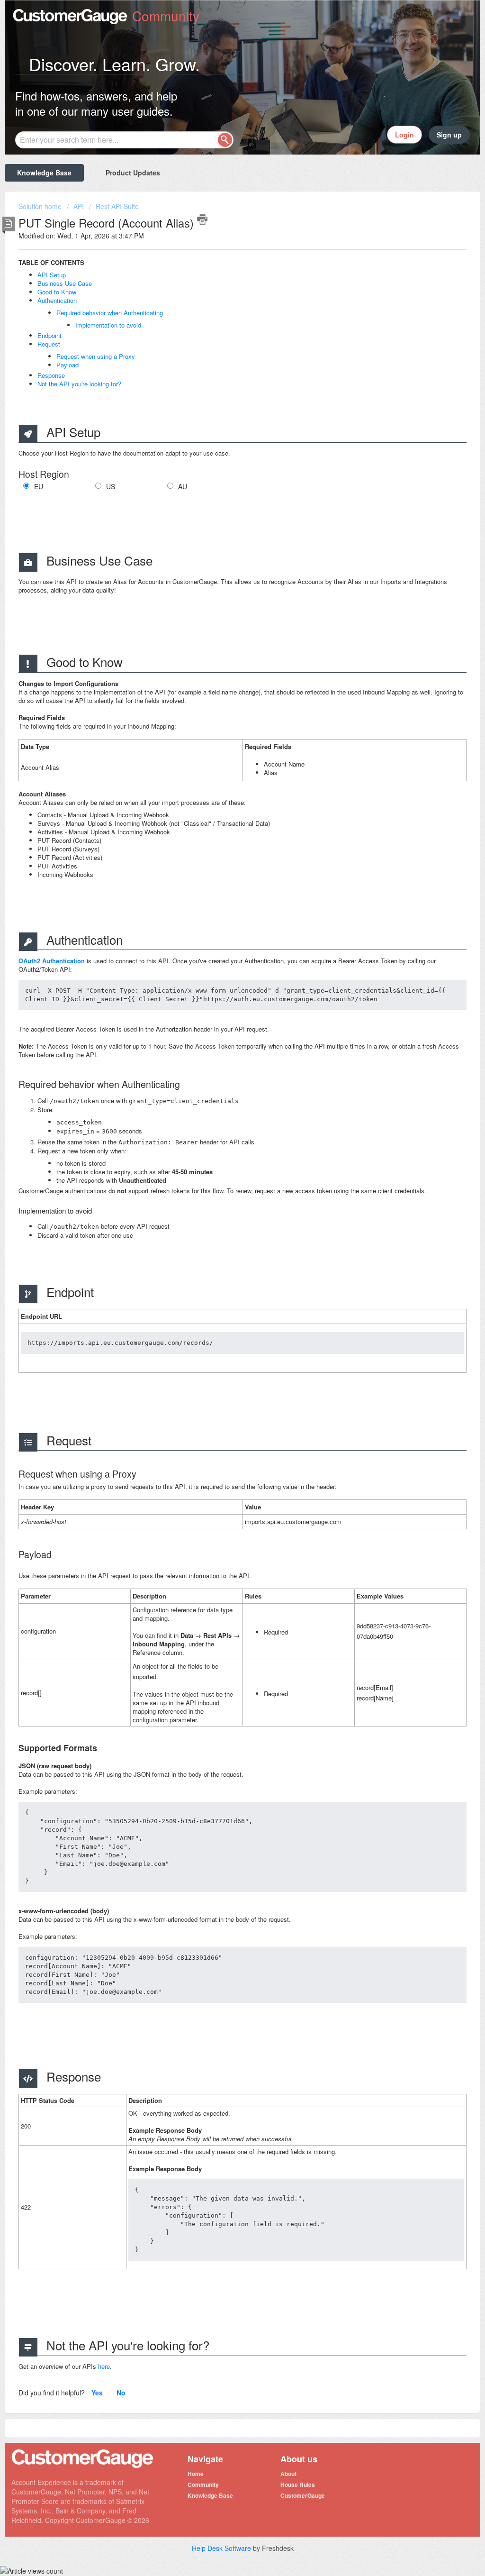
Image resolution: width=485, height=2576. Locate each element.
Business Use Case (65, 283)
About (288, 2474)
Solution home (41, 206)
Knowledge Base (44, 173)
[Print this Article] (202, 219)
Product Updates (133, 173)
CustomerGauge (303, 2495)
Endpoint (49, 335)
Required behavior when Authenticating (110, 313)
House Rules (298, 2485)
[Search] (225, 140)
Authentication (57, 300)
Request (49, 344)
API (79, 206)
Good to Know (57, 292)
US (111, 487)
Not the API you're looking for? (79, 384)
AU (183, 487)
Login (404, 135)
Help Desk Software (222, 2548)
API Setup (52, 275)
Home (196, 2474)
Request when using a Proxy (96, 356)
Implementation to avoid (108, 325)
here (104, 2366)
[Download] (225, 1205)
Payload (67, 365)
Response (51, 375)
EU (39, 487)
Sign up (449, 135)
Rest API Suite (117, 206)
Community (203, 2485)
